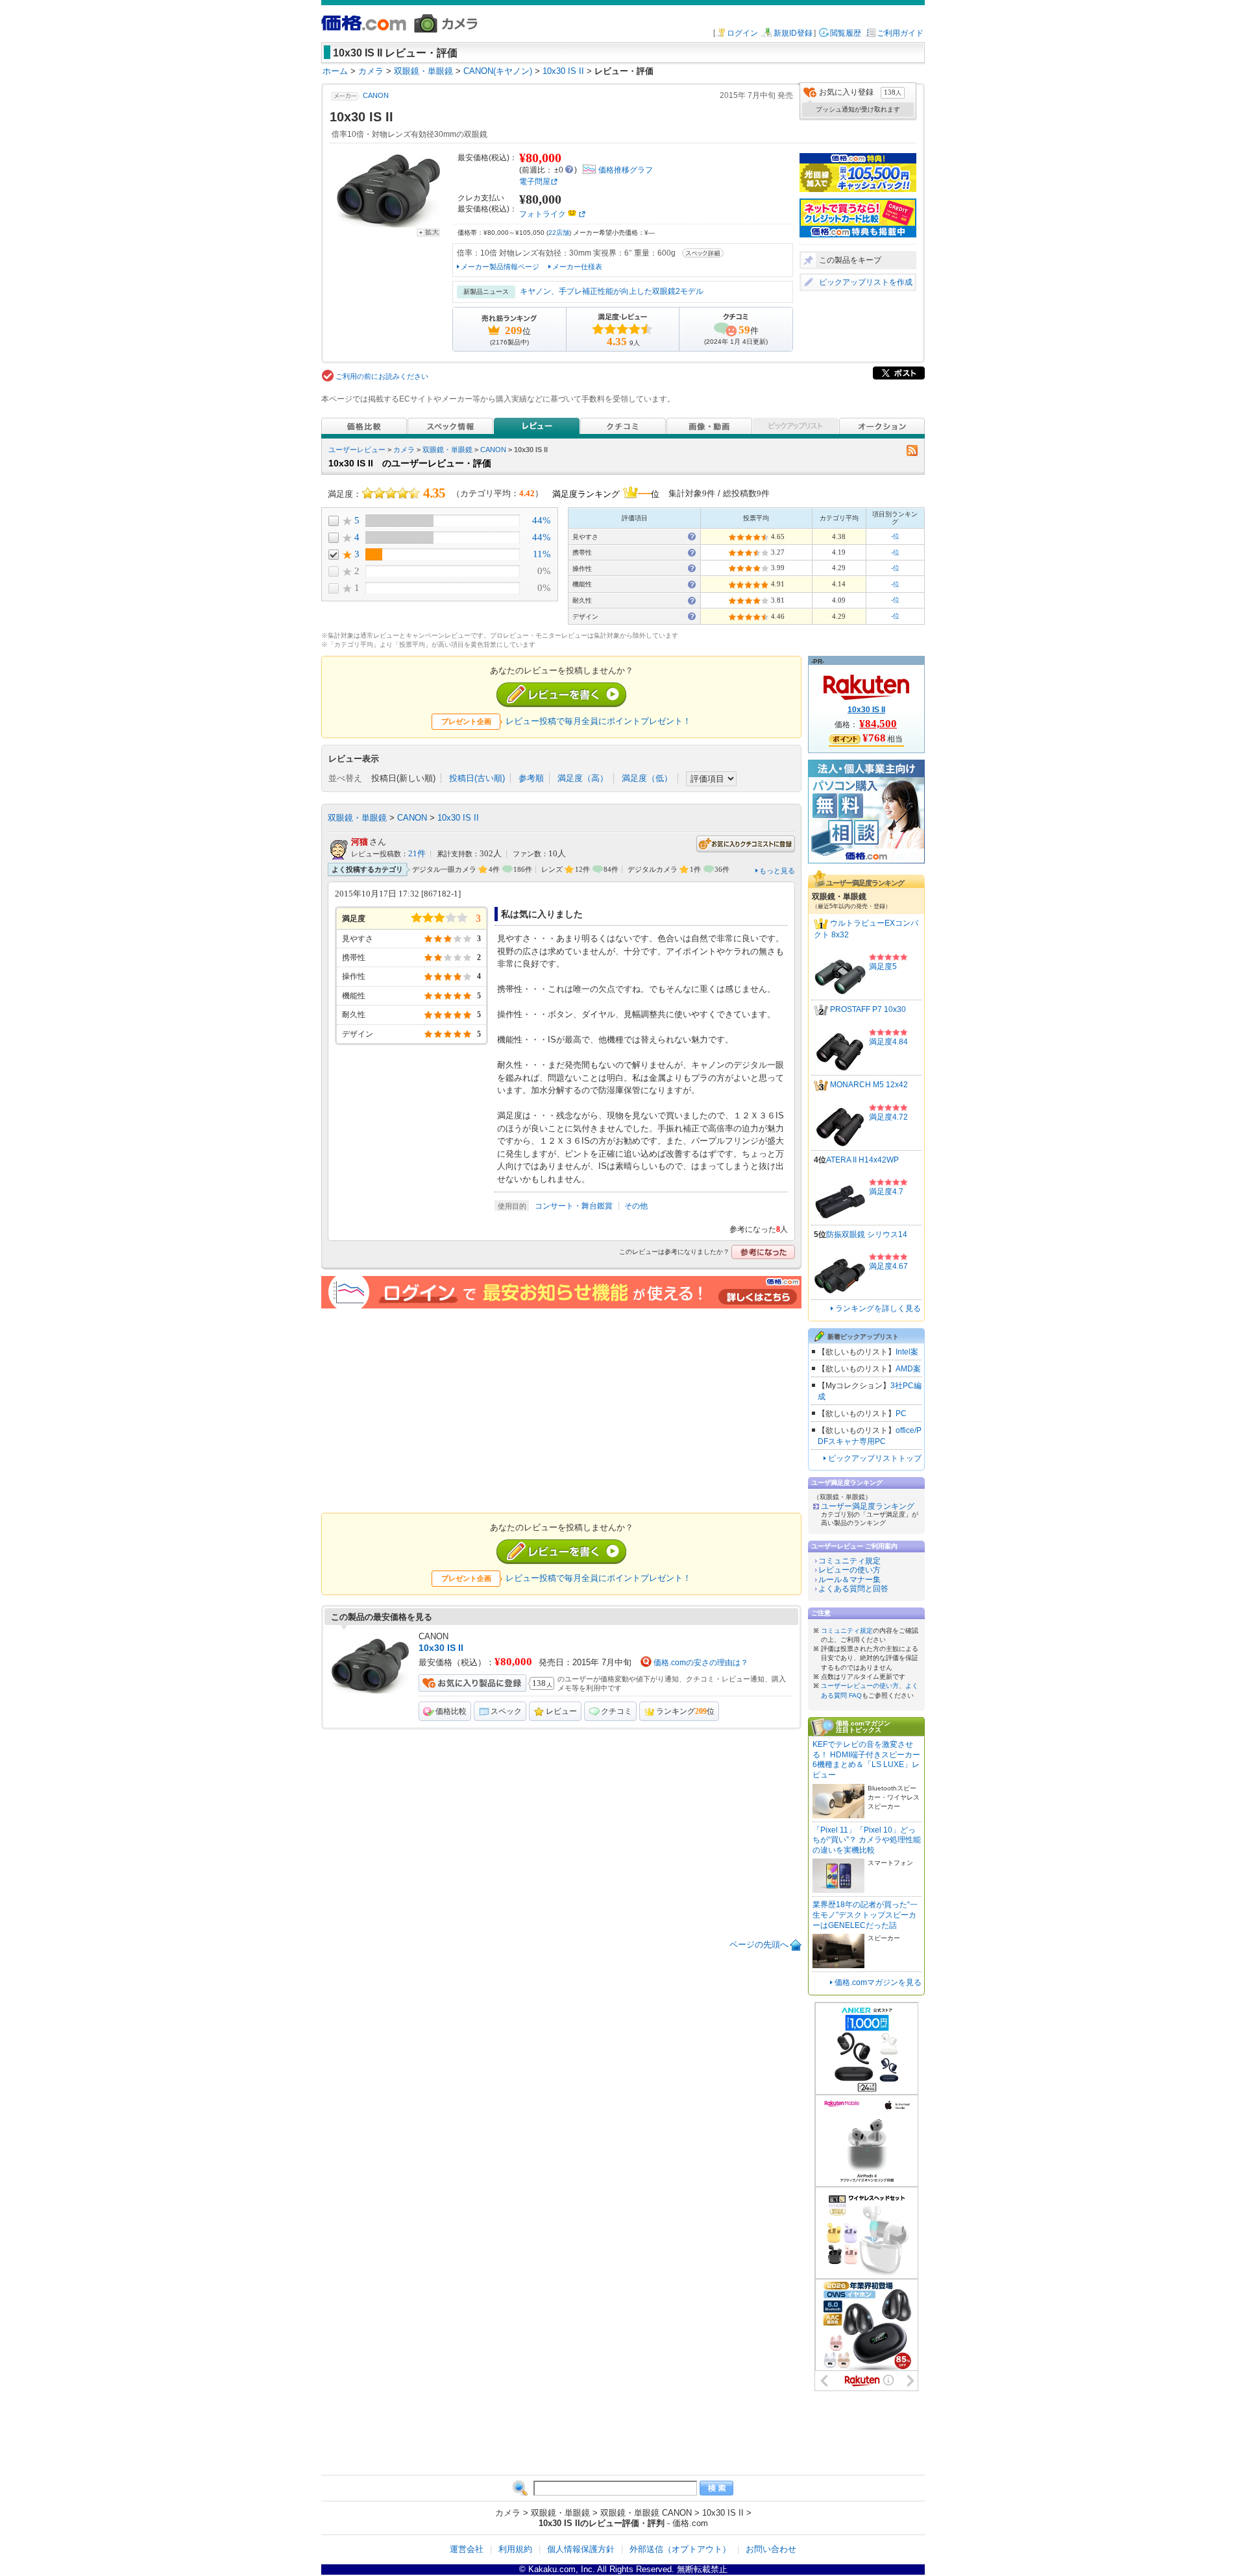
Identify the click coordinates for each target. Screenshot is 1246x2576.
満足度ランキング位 (606, 492)
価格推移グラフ (626, 170)
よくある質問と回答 (853, 1589)
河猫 (360, 842)
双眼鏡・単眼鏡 (447, 450)
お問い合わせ (771, 2549)
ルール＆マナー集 (849, 1580)
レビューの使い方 (849, 1570)
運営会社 (467, 2549)
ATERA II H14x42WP (862, 1160)
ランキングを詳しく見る (878, 1308)
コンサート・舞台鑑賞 (574, 1206)
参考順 (531, 778)
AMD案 (908, 1369)
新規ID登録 (793, 33)
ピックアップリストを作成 (866, 282)
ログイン (742, 33)
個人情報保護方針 (581, 2549)
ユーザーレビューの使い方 (860, 1686)
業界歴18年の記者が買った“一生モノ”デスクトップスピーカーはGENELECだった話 (865, 1915)
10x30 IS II (458, 818)
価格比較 (451, 1711)
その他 (636, 1206)
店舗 (559, 233)
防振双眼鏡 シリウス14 (867, 1234)
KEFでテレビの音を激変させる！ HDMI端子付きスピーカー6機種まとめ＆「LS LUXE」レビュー (866, 1760)
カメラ (404, 450)
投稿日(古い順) (477, 778)
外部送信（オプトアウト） (680, 2549)
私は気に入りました (542, 914)
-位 (895, 536)
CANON (376, 95)
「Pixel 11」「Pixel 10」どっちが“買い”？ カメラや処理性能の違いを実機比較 (867, 1840)
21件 (417, 854)
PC (901, 1414)
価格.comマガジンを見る (878, 1982)
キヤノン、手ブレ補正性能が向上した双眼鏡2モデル (612, 291)
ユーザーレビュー (357, 450)
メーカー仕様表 (577, 267)
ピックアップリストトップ (875, 1458)
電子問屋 (535, 182)
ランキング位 (685, 1711)
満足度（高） (583, 778)
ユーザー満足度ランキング (868, 1506)
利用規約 (515, 2549)
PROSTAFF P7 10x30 (868, 1009)
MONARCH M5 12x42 (869, 1085)
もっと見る (777, 871)
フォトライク (543, 214)
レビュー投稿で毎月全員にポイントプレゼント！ (598, 721)
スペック (506, 1711)
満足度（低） (647, 778)
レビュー (561, 1711)
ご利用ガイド (900, 33)
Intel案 (907, 1352)
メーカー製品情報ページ (500, 267)
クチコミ (617, 1711)
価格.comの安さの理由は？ (701, 1663)
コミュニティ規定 (849, 1561)
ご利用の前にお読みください (382, 376)
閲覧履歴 (846, 33)
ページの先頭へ (759, 1944)
